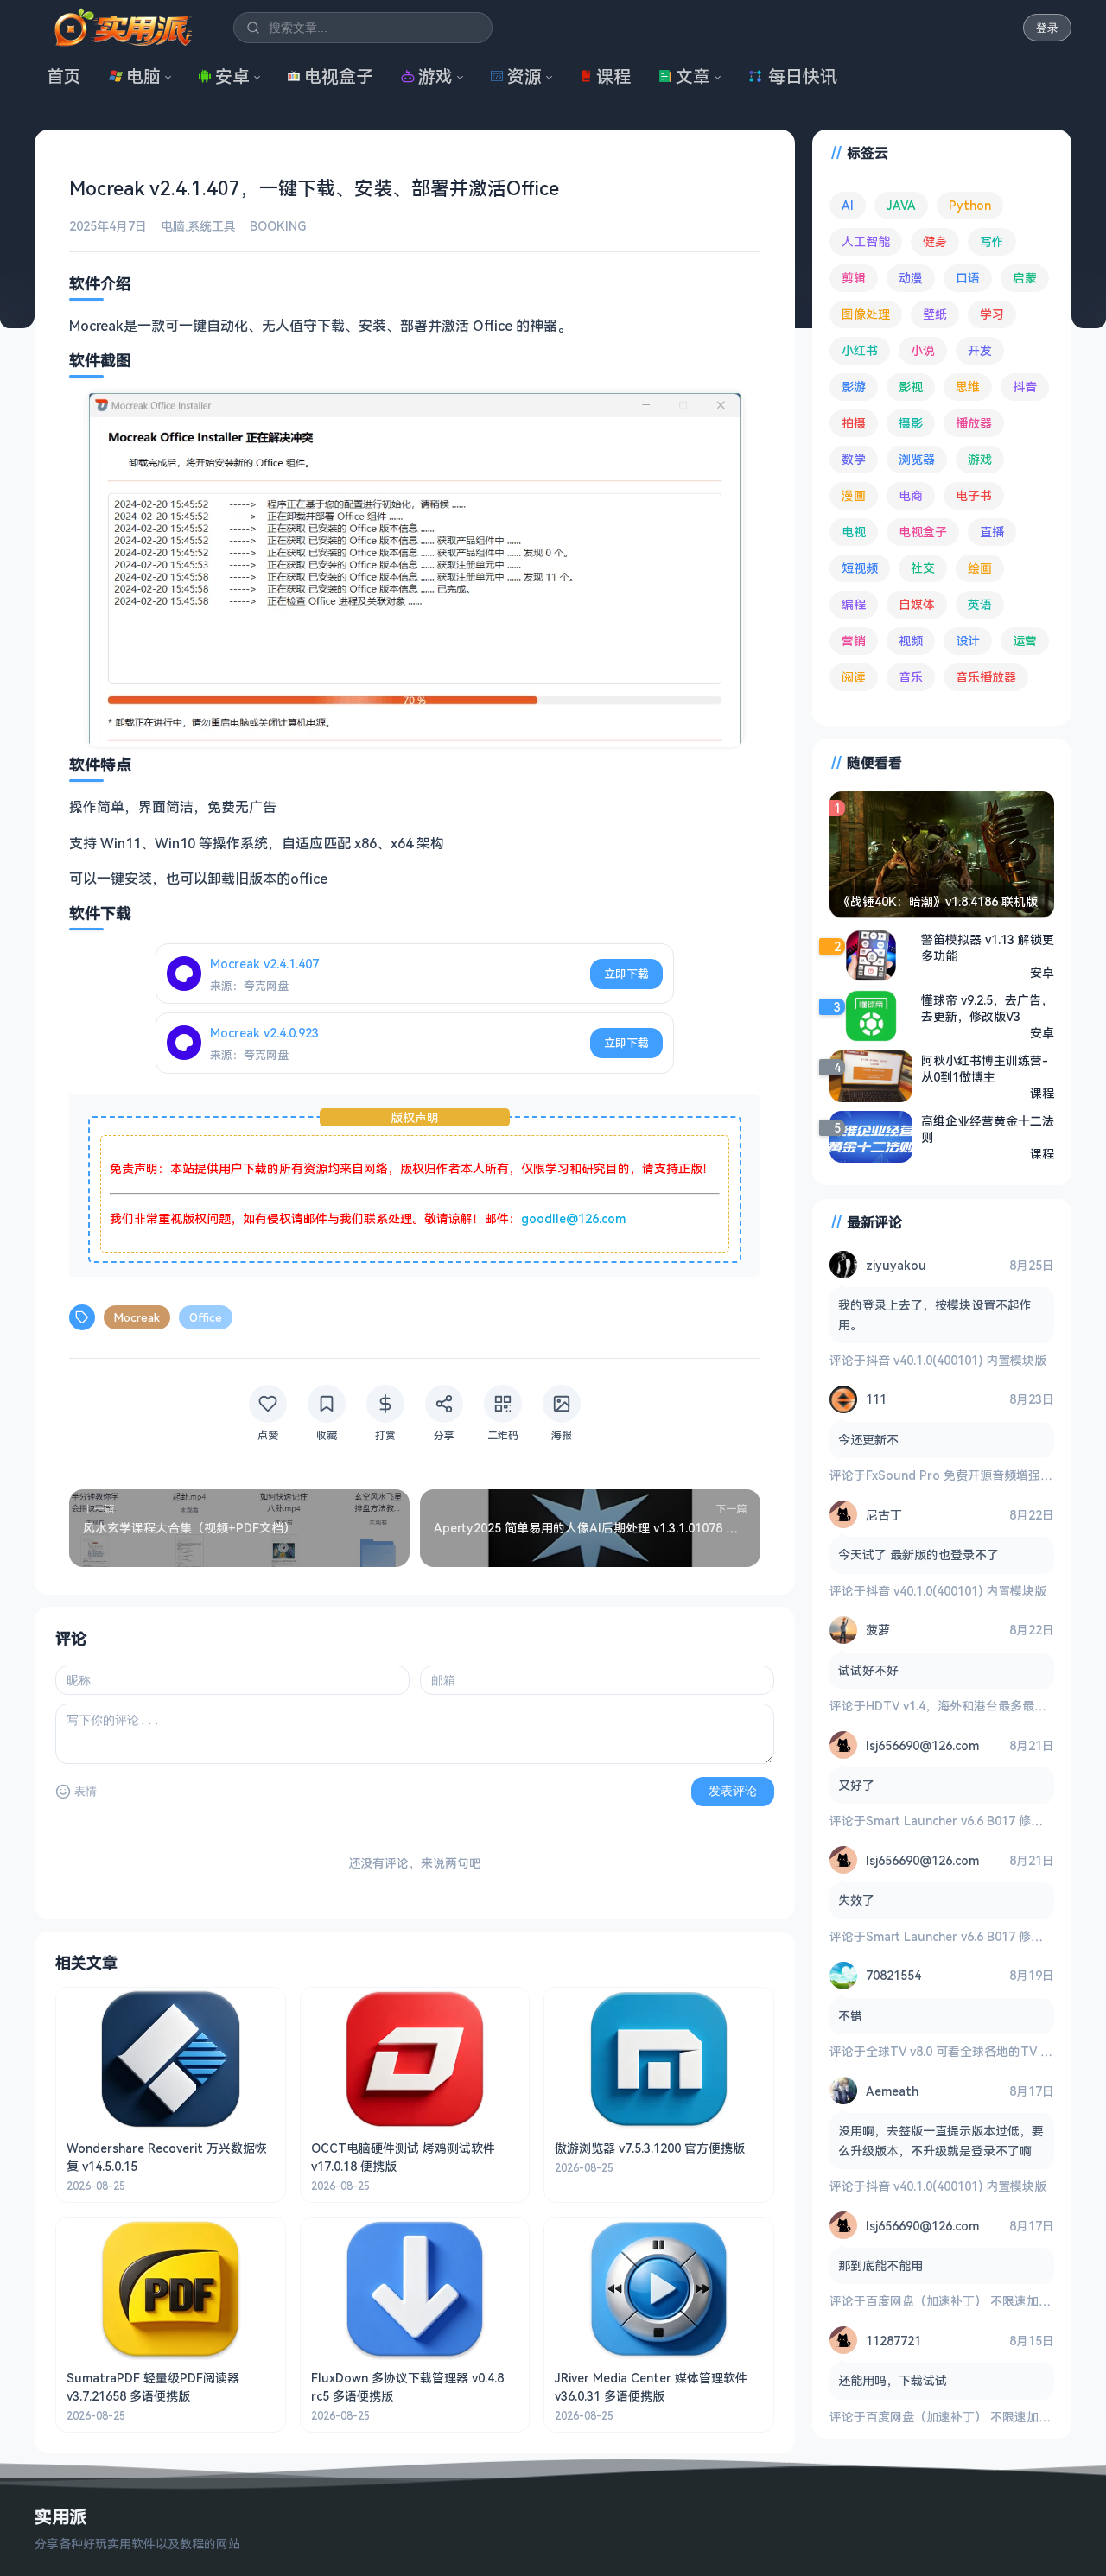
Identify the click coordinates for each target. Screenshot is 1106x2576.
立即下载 (626, 974)
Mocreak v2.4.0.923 (264, 1033)
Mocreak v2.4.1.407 (264, 964)
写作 (992, 241)
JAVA (901, 205)
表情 (86, 1791)
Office (206, 1317)
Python (970, 205)
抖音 (1025, 387)
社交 (923, 568)
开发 (980, 350)
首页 (64, 76)
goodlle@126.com (573, 1218)
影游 (854, 387)
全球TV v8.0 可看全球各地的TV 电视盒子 (977, 2051)
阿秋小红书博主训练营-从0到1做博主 (985, 1069)
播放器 (974, 423)
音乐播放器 (986, 677)
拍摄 (854, 423)
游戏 (435, 76)
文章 (693, 76)
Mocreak (137, 1317)
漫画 (854, 495)
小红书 (860, 350)
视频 (911, 641)
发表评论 (733, 1791)
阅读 (854, 677)
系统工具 (212, 226)
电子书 (974, 495)
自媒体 (917, 604)
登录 (1047, 28)
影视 (911, 387)
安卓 (232, 76)
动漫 (911, 278)
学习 (992, 314)
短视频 (860, 568)
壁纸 (935, 314)
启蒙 (1025, 278)
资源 (524, 76)
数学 (854, 459)
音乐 (911, 677)
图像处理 (866, 314)
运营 (1025, 641)
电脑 (143, 76)
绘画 (980, 568)
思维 (968, 387)
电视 (854, 532)
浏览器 (917, 459)
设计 (968, 641)
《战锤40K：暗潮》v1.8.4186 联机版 (938, 901)
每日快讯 (803, 76)
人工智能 (866, 241)
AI (848, 205)
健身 (935, 241)
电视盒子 (339, 76)
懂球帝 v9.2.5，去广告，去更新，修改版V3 (987, 1008)
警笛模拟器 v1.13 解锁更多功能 (988, 948)
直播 (992, 532)
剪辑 (854, 278)
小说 (923, 350)
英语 (980, 604)
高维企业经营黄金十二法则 (988, 1129)
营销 (854, 641)
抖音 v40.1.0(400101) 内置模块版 (956, 1360)
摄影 (911, 423)
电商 (911, 495)
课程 (613, 76)
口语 (968, 278)
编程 (854, 604)
